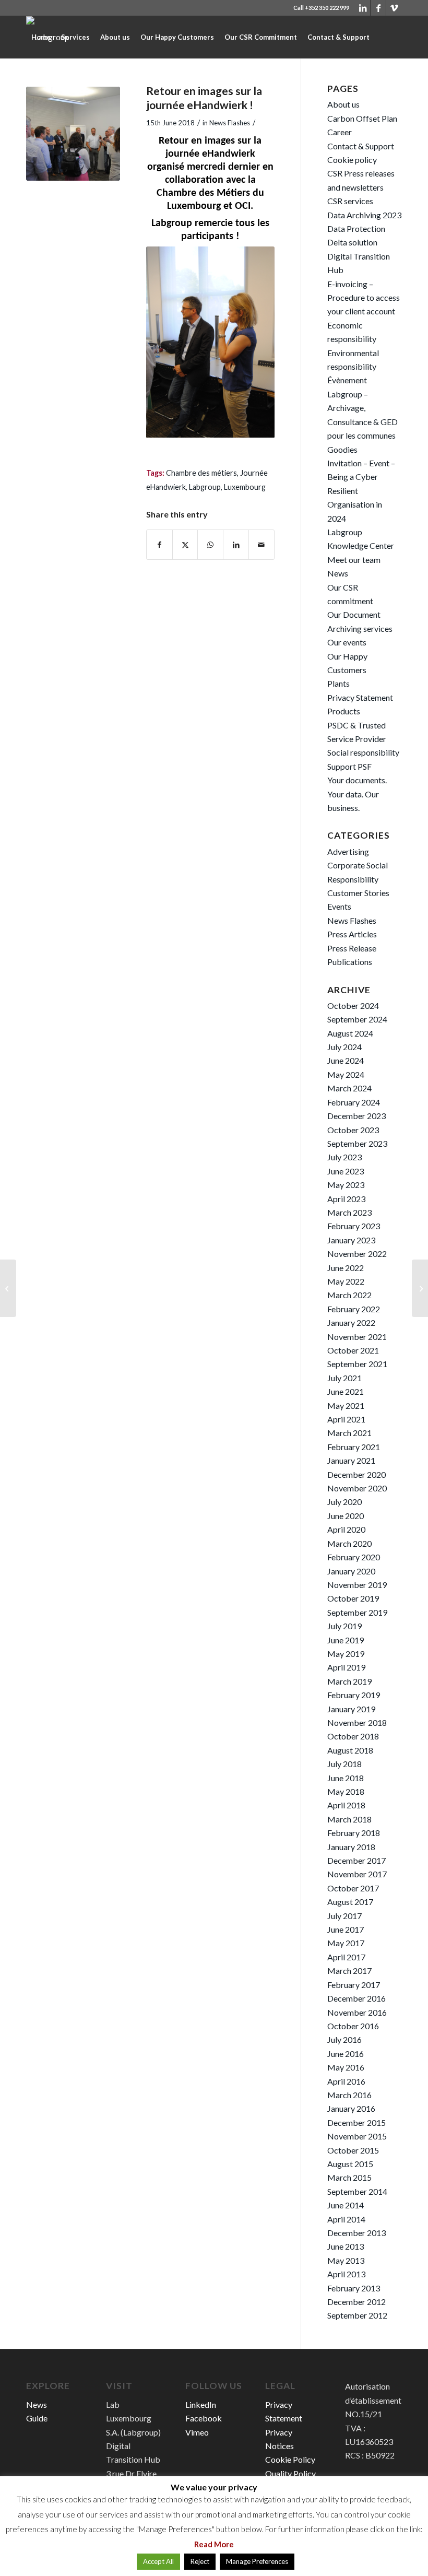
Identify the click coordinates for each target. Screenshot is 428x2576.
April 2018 (346, 1805)
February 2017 (354, 1985)
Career (340, 132)
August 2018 (350, 1750)
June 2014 (346, 2205)
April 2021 (346, 1419)
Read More (214, 2544)
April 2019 (346, 1667)
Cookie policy (352, 160)
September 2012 (357, 2315)
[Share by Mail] (261, 545)
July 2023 (344, 1157)
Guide (37, 2418)
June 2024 (346, 1060)
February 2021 (354, 1447)
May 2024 (346, 1074)
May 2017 (346, 1943)
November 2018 (357, 1722)
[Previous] (170, 342)
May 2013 (346, 2260)
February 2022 (354, 1309)
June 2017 (346, 1929)
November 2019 (357, 1585)
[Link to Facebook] (378, 8)
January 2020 (351, 1571)
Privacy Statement (360, 697)
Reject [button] (200, 2561)
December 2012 (356, 2302)
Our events (347, 642)
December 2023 (356, 1116)
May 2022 (346, 1281)
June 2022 (346, 1268)
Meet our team (354, 560)
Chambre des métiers (201, 473)
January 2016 (351, 2108)
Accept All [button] (158, 2561)
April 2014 (346, 2219)
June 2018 (346, 1778)
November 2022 (357, 1254)
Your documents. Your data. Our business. (357, 794)
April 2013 (346, 2274)
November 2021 (357, 1337)
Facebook (204, 2418)
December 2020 (356, 1474)
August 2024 (350, 1033)
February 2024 (354, 1102)
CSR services (350, 201)
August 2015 (350, 2164)
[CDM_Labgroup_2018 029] (73, 134)
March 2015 (349, 2177)
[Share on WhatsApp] (210, 545)
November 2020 (357, 1488)
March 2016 (349, 2095)
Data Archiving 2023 (364, 215)
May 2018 (346, 1791)
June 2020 (346, 1516)
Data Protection (356, 228)
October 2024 (353, 1005)
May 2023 (346, 1185)
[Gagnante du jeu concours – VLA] (420, 1288)
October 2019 (353, 1598)
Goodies (342, 449)
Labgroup (205, 487)
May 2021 (346, 1405)
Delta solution (352, 242)
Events (339, 906)
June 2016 (346, 2054)
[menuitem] (41, 37)
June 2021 (346, 1391)
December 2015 (356, 2122)
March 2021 (349, 1433)
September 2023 (357, 1143)
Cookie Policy (290, 2459)
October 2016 (353, 2026)
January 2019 (351, 1709)
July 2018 (344, 1764)
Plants (338, 683)
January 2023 (351, 1240)
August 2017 (350, 1902)
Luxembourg (245, 487)
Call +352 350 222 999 (321, 8)
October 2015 (353, 2150)
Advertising (348, 851)
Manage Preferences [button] (257, 2561)
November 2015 (357, 2136)
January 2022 (351, 1322)
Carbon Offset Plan (362, 118)
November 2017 (357, 1874)
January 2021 (351, 1460)
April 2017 (346, 1957)
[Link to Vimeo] (394, 8)
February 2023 (354, 1226)
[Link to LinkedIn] (362, 8)
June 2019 (346, 1640)
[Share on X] (185, 545)
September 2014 (357, 2191)
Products (344, 711)
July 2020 (344, 1502)
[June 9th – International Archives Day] (8, 1288)
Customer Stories (358, 893)
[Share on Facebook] (159, 545)
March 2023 (349, 1212)
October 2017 (353, 1888)
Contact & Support (361, 146)
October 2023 (353, 1130)
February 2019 (354, 1695)
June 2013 (346, 2246)
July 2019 (344, 1626)
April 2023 (346, 1199)
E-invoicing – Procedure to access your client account (364, 298)
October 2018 (353, 1736)
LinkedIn (201, 2404)
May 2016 (346, 2067)
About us (343, 104)
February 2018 (354, 1833)
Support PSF (349, 766)
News (338, 573)
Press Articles (352, 934)
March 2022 (349, 1295)
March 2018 (349, 1819)
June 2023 (346, 1171)
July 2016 (344, 2039)
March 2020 (349, 1543)
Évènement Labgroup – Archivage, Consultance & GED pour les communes (362, 408)
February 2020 (354, 1557)
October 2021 (353, 1350)
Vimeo (197, 2432)
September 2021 (357, 1364)
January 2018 (351, 1847)
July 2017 (344, 1916)
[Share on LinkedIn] (236, 545)
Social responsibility (363, 752)
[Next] (251, 342)
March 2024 (349, 1088)
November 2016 (357, 2012)
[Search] (63, 79)
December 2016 (356, 1998)
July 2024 (344, 1047)
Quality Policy (290, 2473)
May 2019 (346, 1654)
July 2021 (344, 1378)
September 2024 (357, 1019)
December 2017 (356, 1860)
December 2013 (356, 2233)
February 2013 (354, 2288)
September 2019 (357, 1612)
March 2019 (349, 1681)
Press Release (352, 948)
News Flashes (230, 123)
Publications (350, 962)
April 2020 (346, 1529)
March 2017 (349, 1971)
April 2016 (346, 2081)
